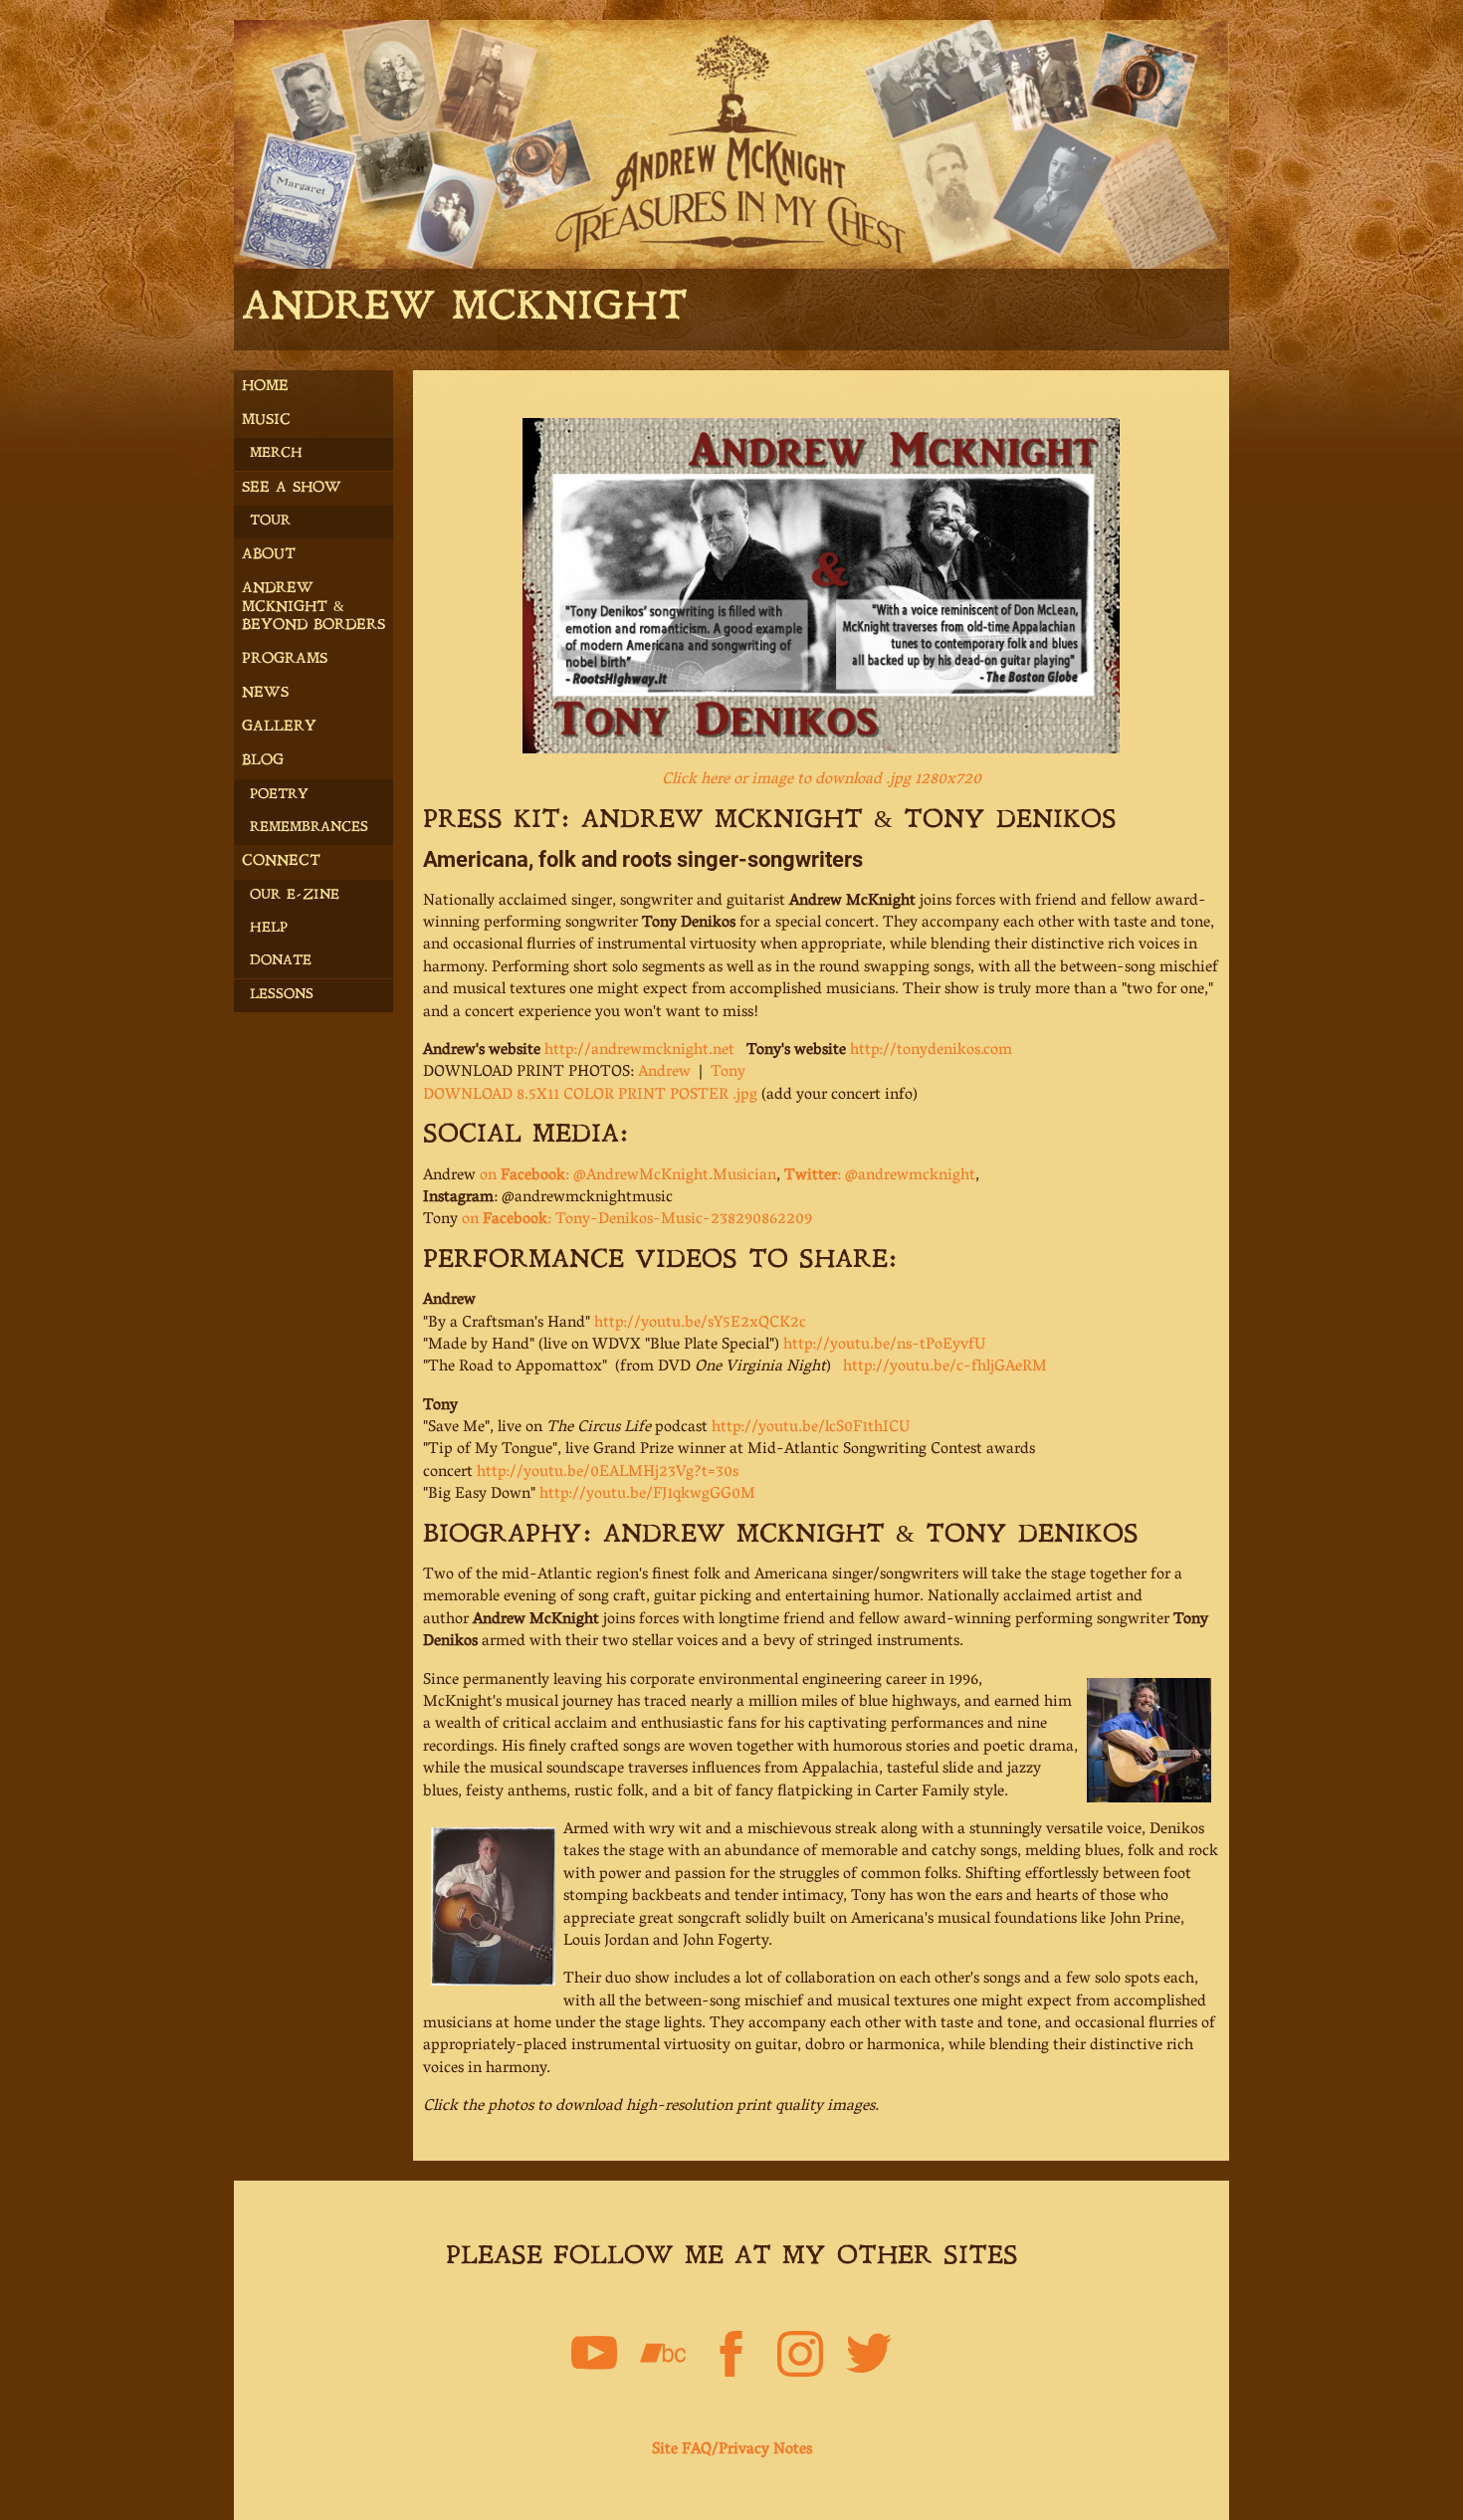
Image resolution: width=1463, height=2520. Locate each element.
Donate (281, 961)
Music (266, 420)
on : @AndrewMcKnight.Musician (628, 1176)
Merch (276, 453)
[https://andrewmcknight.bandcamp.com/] (663, 2358)
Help (269, 928)
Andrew (664, 1073)
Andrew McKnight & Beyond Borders (313, 607)
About (269, 555)
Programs (285, 659)
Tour (270, 521)
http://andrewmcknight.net (639, 1051)
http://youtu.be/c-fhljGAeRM (945, 1367)
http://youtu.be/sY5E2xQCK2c (700, 1324)
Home (265, 387)
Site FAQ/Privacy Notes (732, 2450)
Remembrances (309, 828)
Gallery (279, 727)
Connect (281, 861)
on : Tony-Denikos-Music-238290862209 (637, 1220)
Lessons (282, 995)
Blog (263, 761)
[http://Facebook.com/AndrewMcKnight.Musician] (731, 2358)
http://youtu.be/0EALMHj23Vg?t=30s (608, 1473)
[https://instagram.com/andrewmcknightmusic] (800, 2358)
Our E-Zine (295, 895)
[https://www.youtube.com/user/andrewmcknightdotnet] (594, 2358)
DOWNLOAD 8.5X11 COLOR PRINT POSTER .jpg (590, 1096)
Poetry (279, 795)
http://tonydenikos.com (931, 1051)
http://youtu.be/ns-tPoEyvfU (884, 1346)
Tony (728, 1073)
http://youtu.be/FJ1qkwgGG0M (647, 1495)
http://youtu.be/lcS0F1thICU (811, 1428)
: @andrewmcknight (880, 1176)
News (265, 693)
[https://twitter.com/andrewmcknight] (869, 2358)
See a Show (292, 488)
